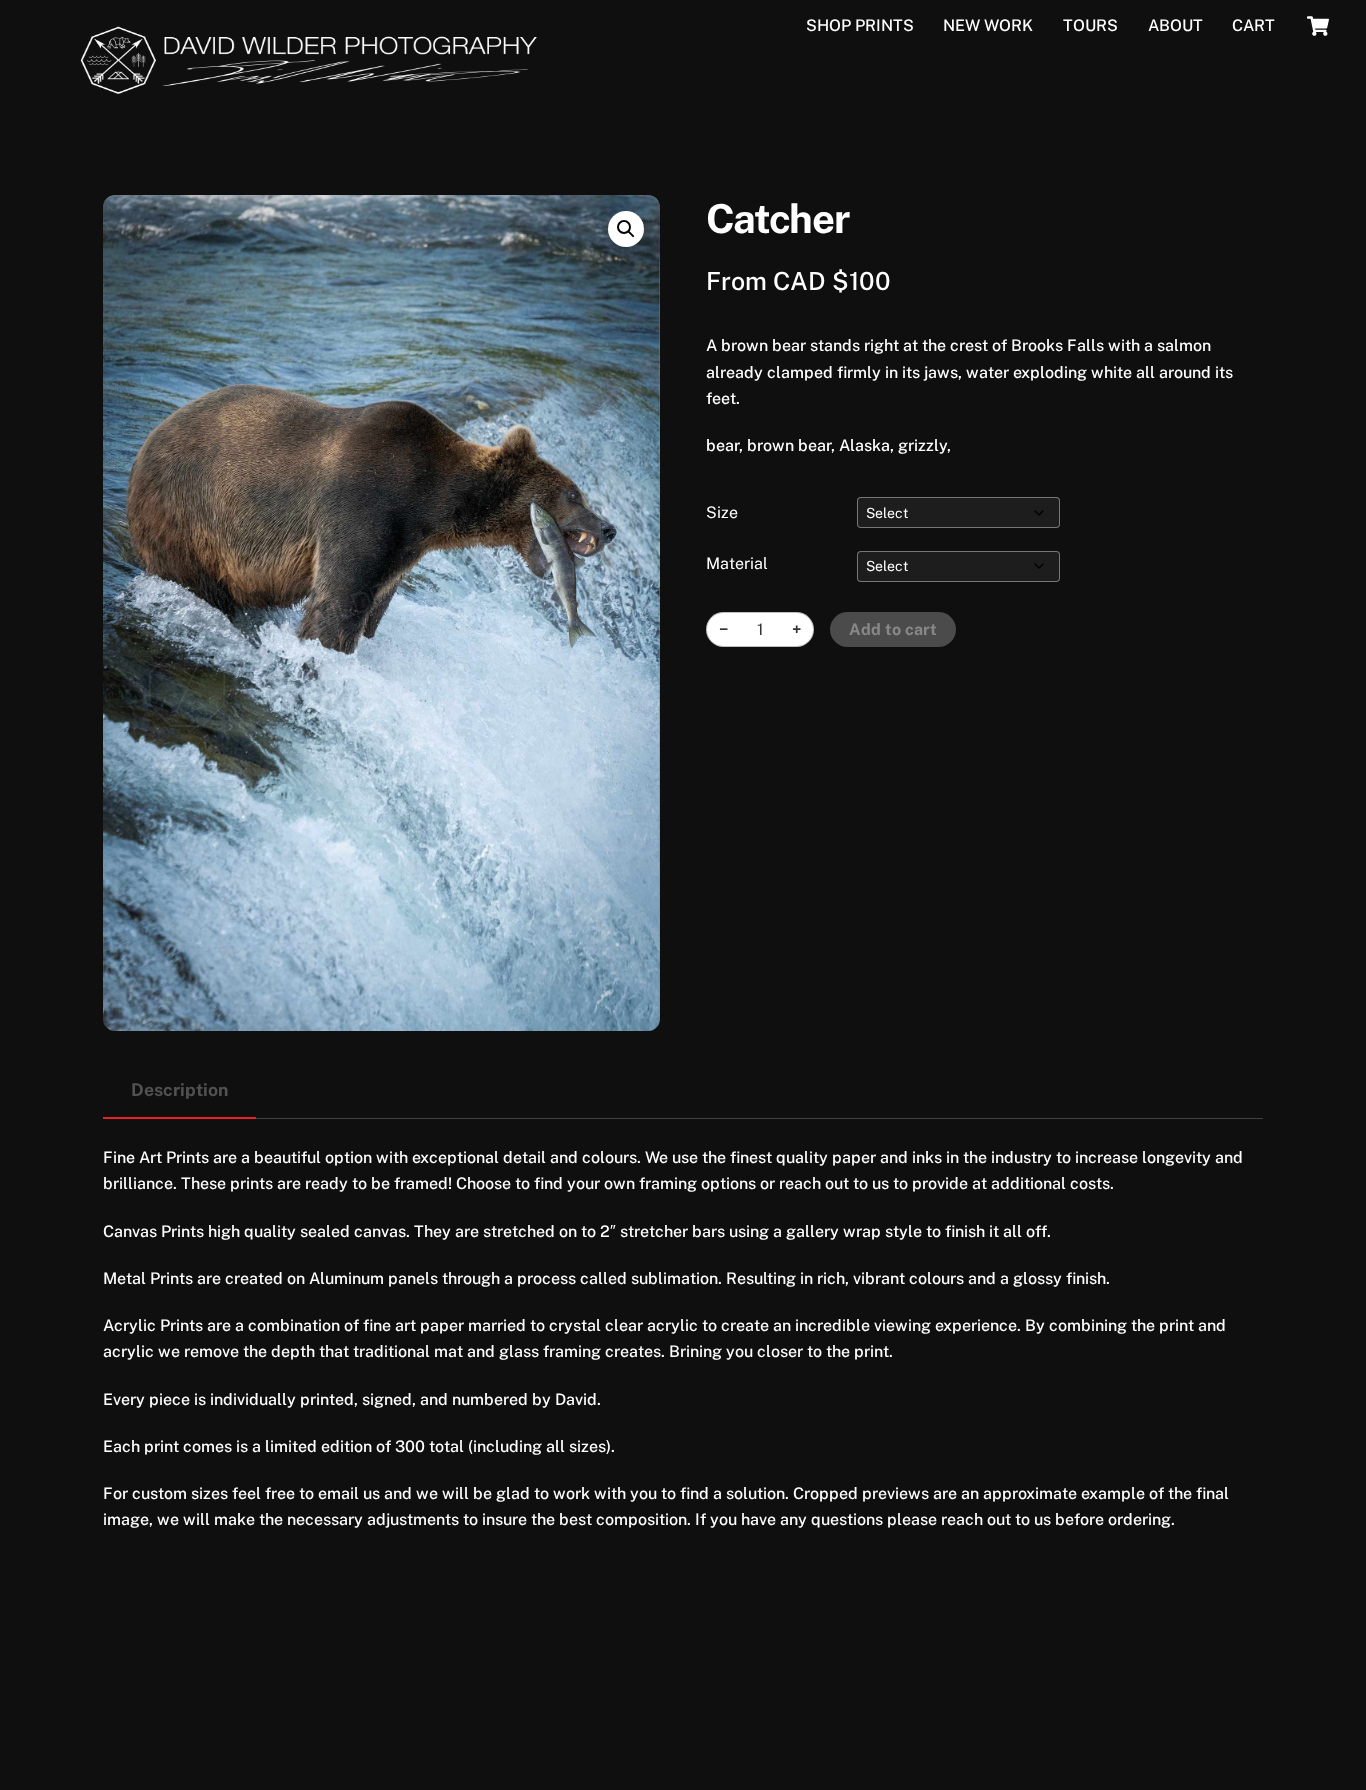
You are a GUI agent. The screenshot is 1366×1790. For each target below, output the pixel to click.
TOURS (1090, 25)
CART (1253, 25)
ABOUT (1175, 25)
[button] (626, 229)
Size (722, 512)
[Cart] (1318, 26)
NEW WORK (988, 25)
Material (737, 563)
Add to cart (893, 629)
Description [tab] (179, 1089)
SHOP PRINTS (860, 25)
